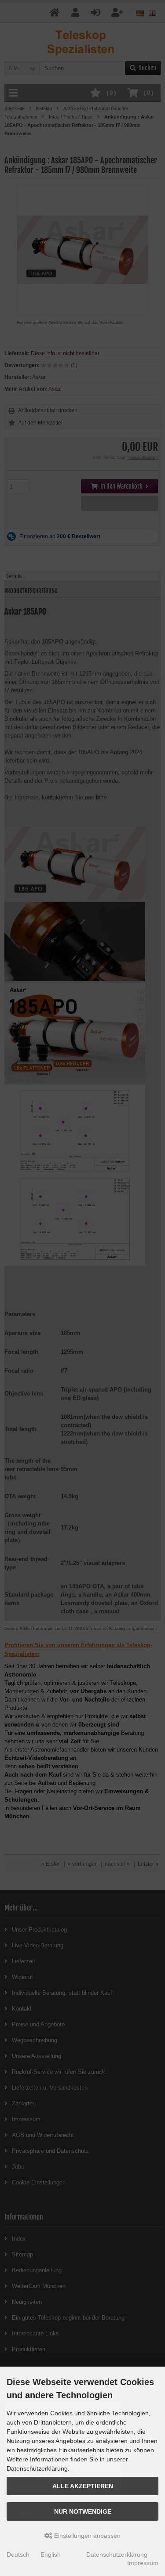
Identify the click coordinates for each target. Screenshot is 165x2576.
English (51, 2554)
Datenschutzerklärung (117, 2554)
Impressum (143, 2563)
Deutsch (18, 2554)
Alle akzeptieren (83, 2486)
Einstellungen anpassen (86, 2536)
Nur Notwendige (83, 2511)
